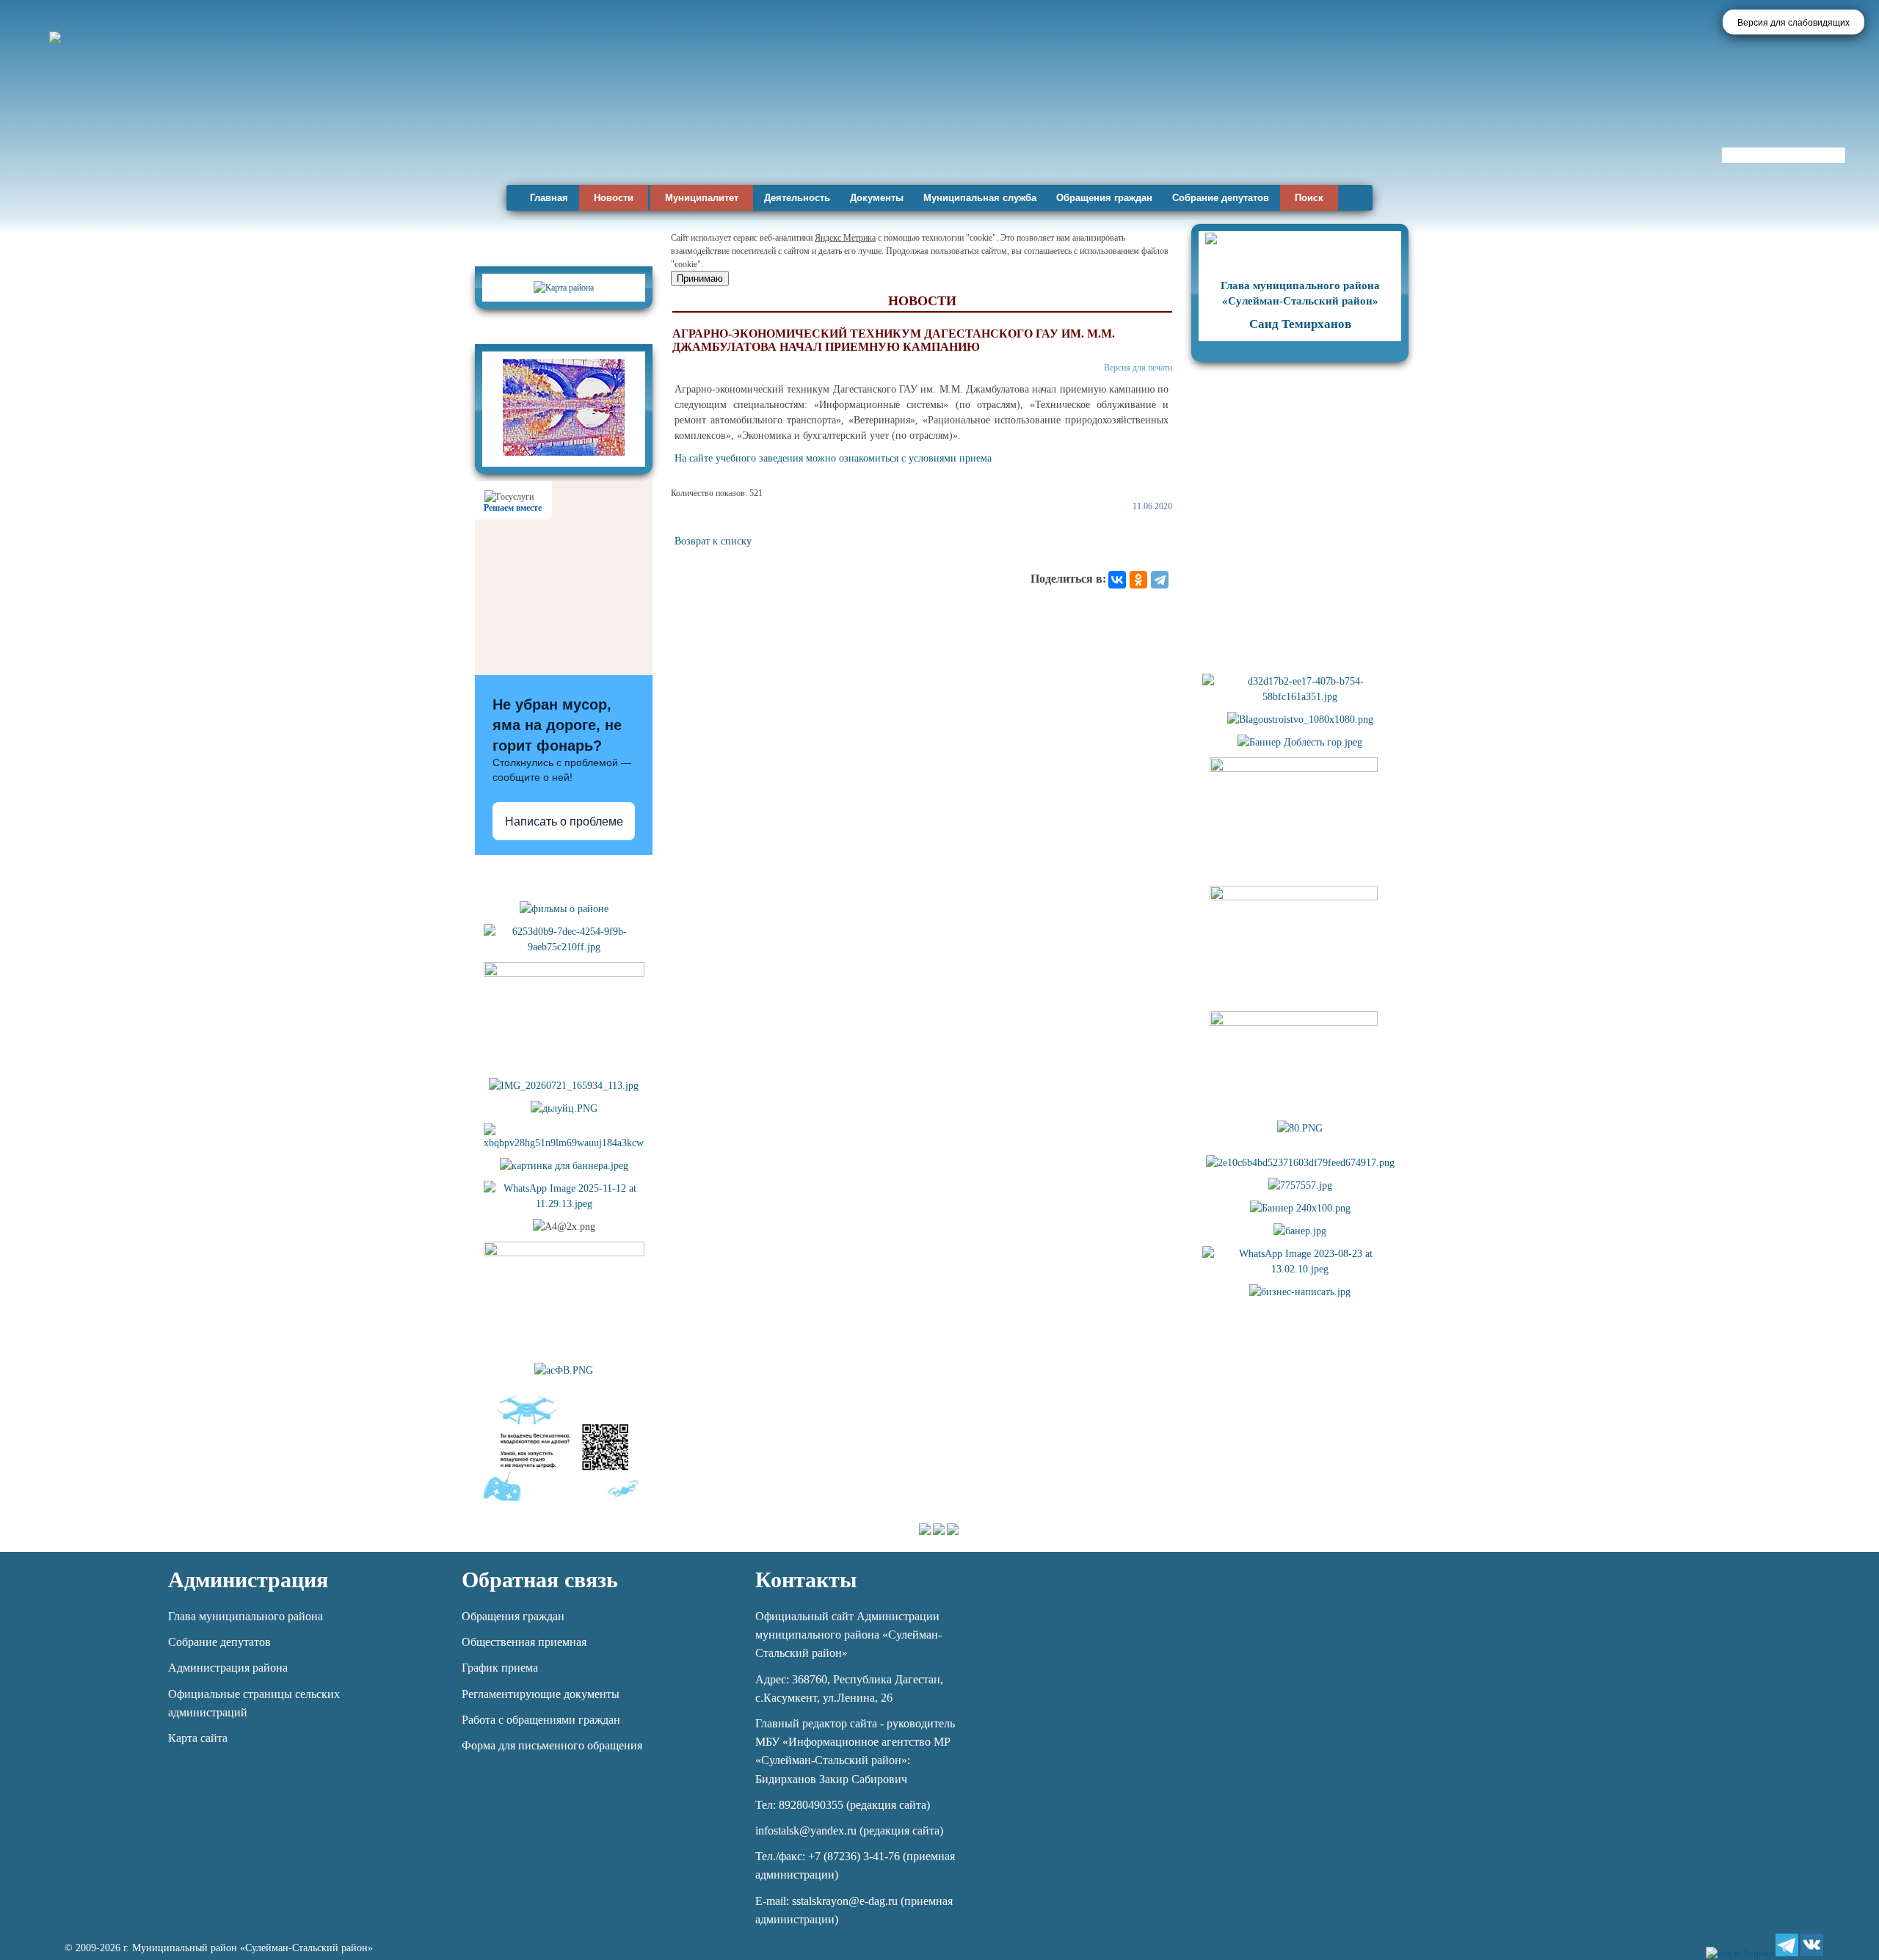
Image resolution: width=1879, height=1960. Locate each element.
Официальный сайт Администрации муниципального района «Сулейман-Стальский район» (848, 1635)
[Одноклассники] (1138, 580)
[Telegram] (1160, 580)
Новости (614, 198)
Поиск (1309, 198)
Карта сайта (198, 1738)
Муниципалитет (702, 198)
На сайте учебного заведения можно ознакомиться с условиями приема (833, 458)
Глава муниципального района (246, 1616)
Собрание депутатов (1221, 198)
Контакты (806, 1580)
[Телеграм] (1787, 1945)
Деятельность (797, 198)
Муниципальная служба (980, 198)
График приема (500, 1668)
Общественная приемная (524, 1642)
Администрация (248, 1580)
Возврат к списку (713, 541)
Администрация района (228, 1668)
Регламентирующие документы (541, 1694)
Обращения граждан (1104, 198)
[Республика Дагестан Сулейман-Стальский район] (420, 138)
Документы (877, 198)
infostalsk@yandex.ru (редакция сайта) (849, 1830)
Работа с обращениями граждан (541, 1720)
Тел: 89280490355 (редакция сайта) (843, 1805)
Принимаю (700, 278)
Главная (549, 198)
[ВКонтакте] (1117, 580)
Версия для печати (1138, 368)
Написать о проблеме (564, 821)
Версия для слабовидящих (1793, 23)
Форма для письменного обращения (552, 1745)
